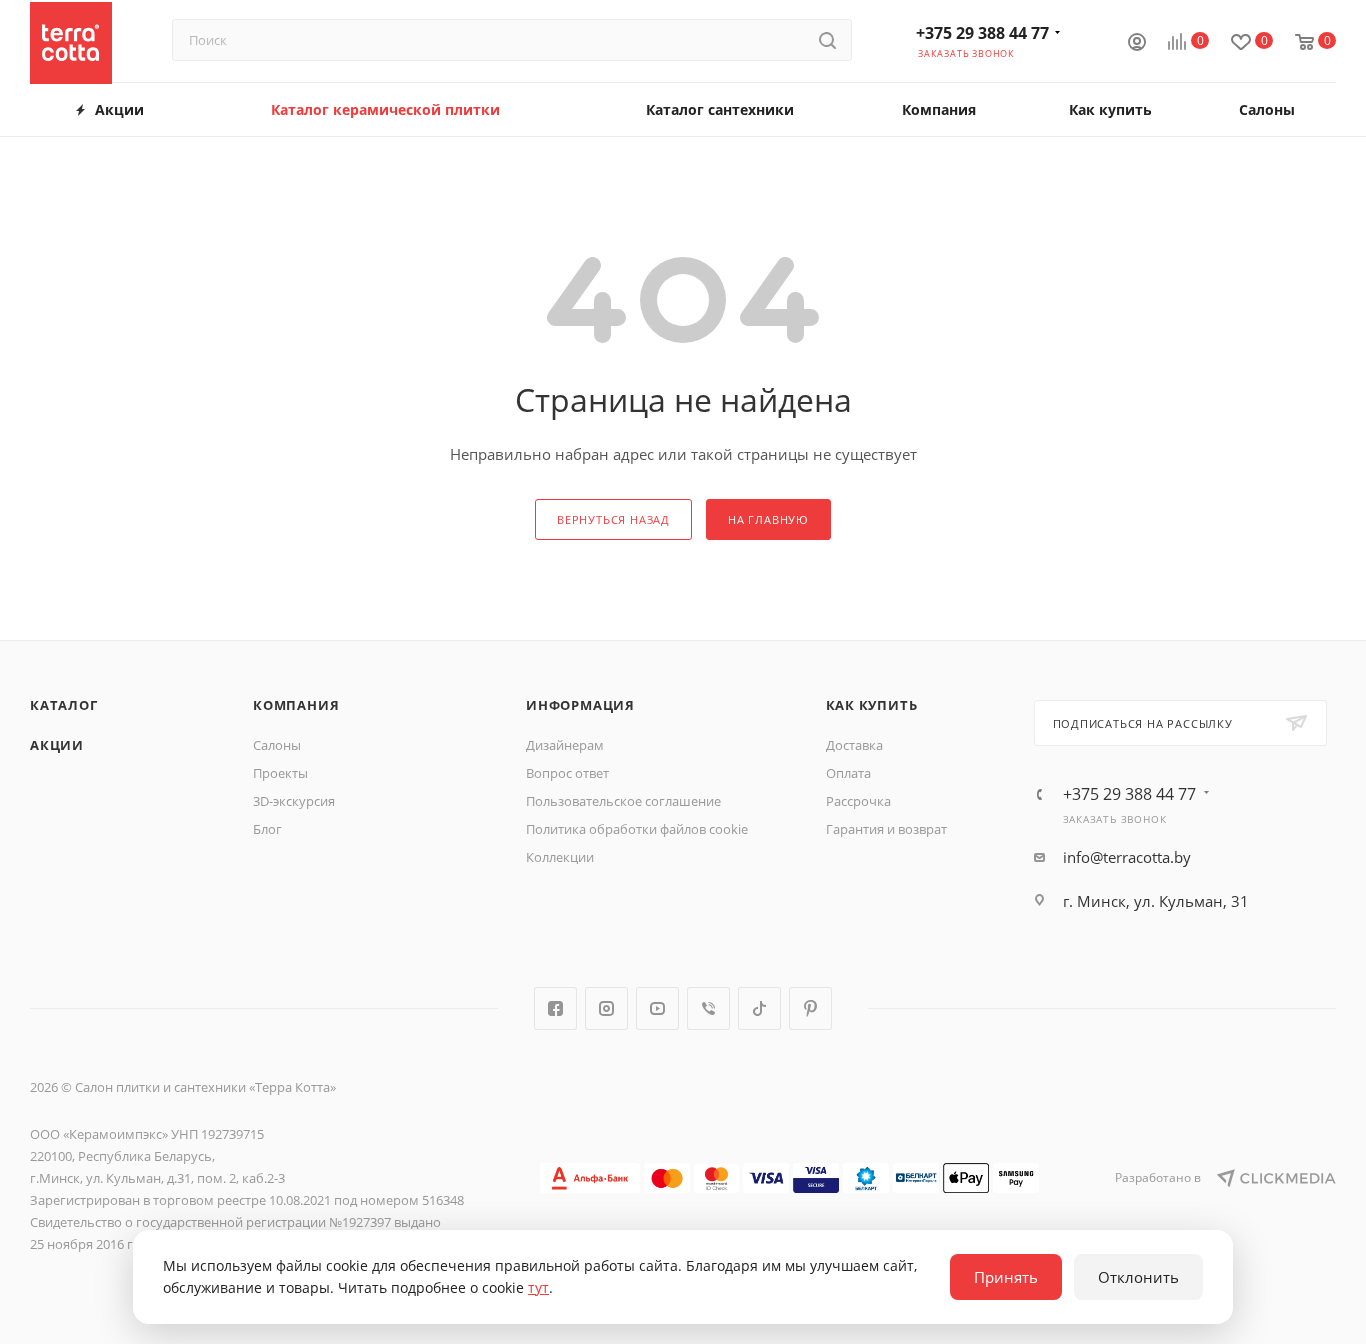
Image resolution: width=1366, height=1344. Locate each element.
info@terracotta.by (1127, 857)
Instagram (606, 1008)
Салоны (277, 745)
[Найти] (827, 40)
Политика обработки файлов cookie (637, 829)
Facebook (555, 1008)
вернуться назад (613, 519)
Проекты (280, 773)
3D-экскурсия (294, 801)
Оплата (848, 773)
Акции (57, 745)
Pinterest (810, 1008)
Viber (708, 1008)
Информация (580, 705)
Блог (267, 829)
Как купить (872, 705)
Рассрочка (858, 801)
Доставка (854, 745)
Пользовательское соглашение (623, 801)
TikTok (759, 1008)
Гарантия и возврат (886, 829)
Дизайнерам (565, 745)
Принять (1006, 1277)
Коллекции (560, 857)
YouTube (657, 1008)
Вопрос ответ (567, 773)
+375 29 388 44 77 (982, 33)
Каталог (64, 705)
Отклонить (1138, 1277)
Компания (296, 705)
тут (538, 1287)
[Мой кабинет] (1137, 44)
